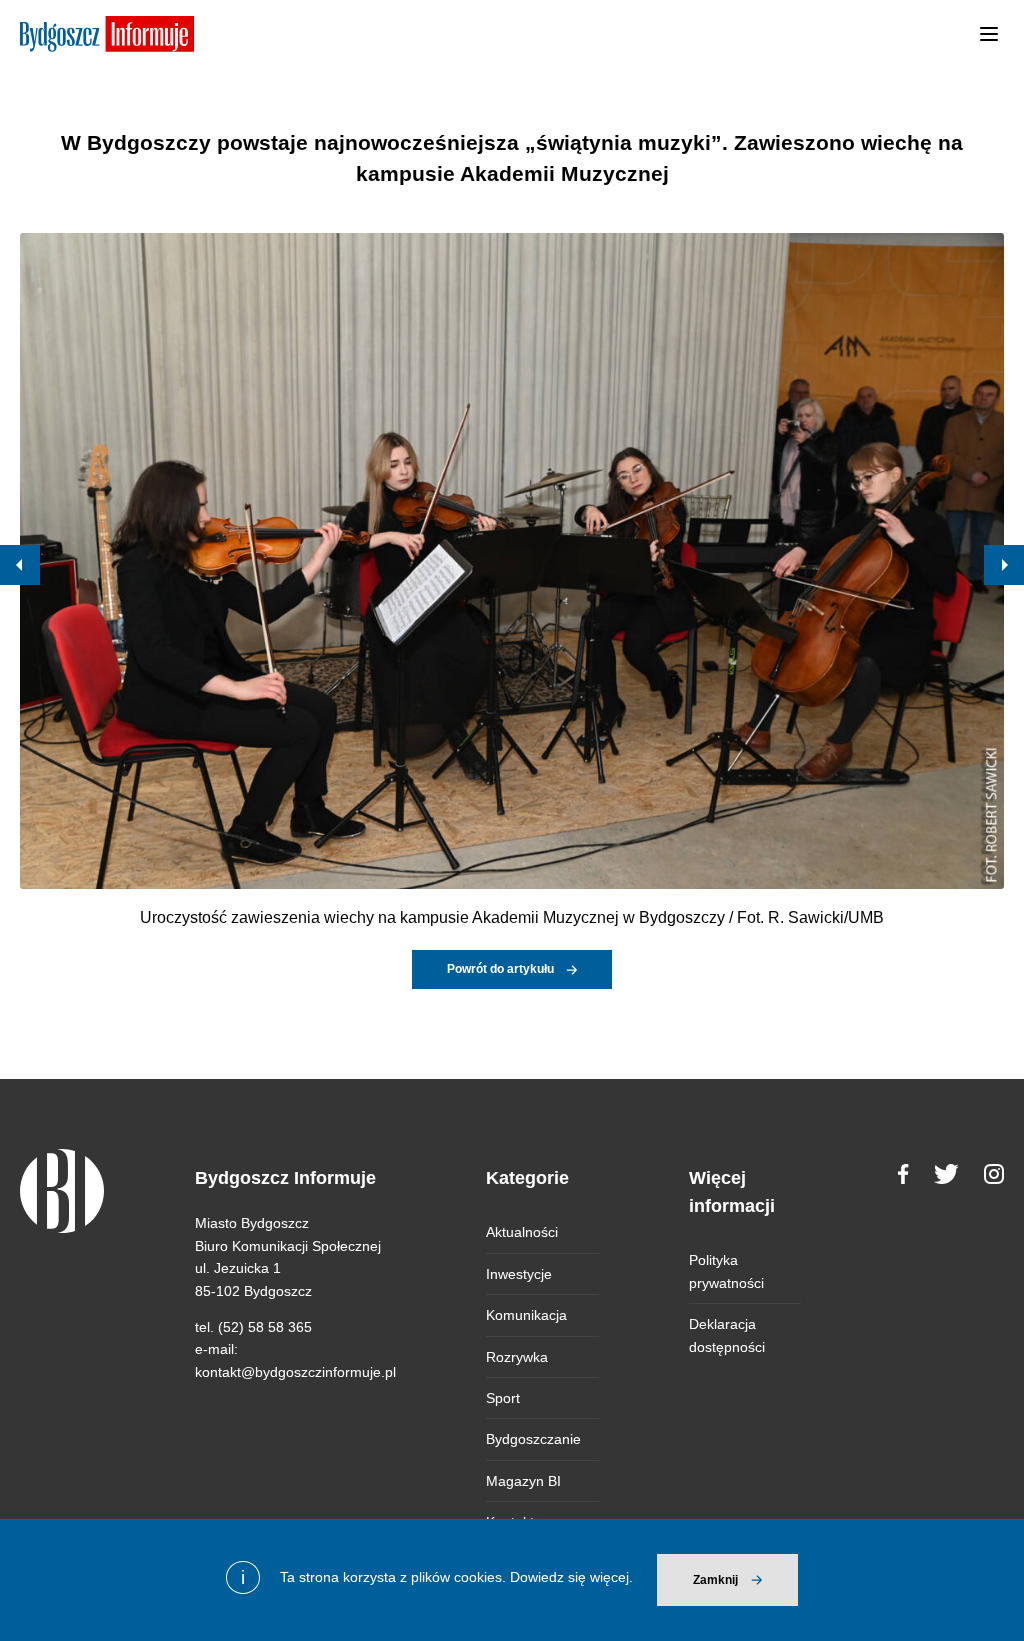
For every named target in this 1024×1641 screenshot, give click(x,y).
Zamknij (715, 1580)
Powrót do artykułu (500, 969)
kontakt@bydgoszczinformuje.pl (295, 1372)
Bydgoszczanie (533, 1439)
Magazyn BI (523, 1481)
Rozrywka (517, 1357)
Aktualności (522, 1232)
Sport (503, 1398)
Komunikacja (526, 1315)
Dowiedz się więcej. (571, 1577)
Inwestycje (519, 1274)
